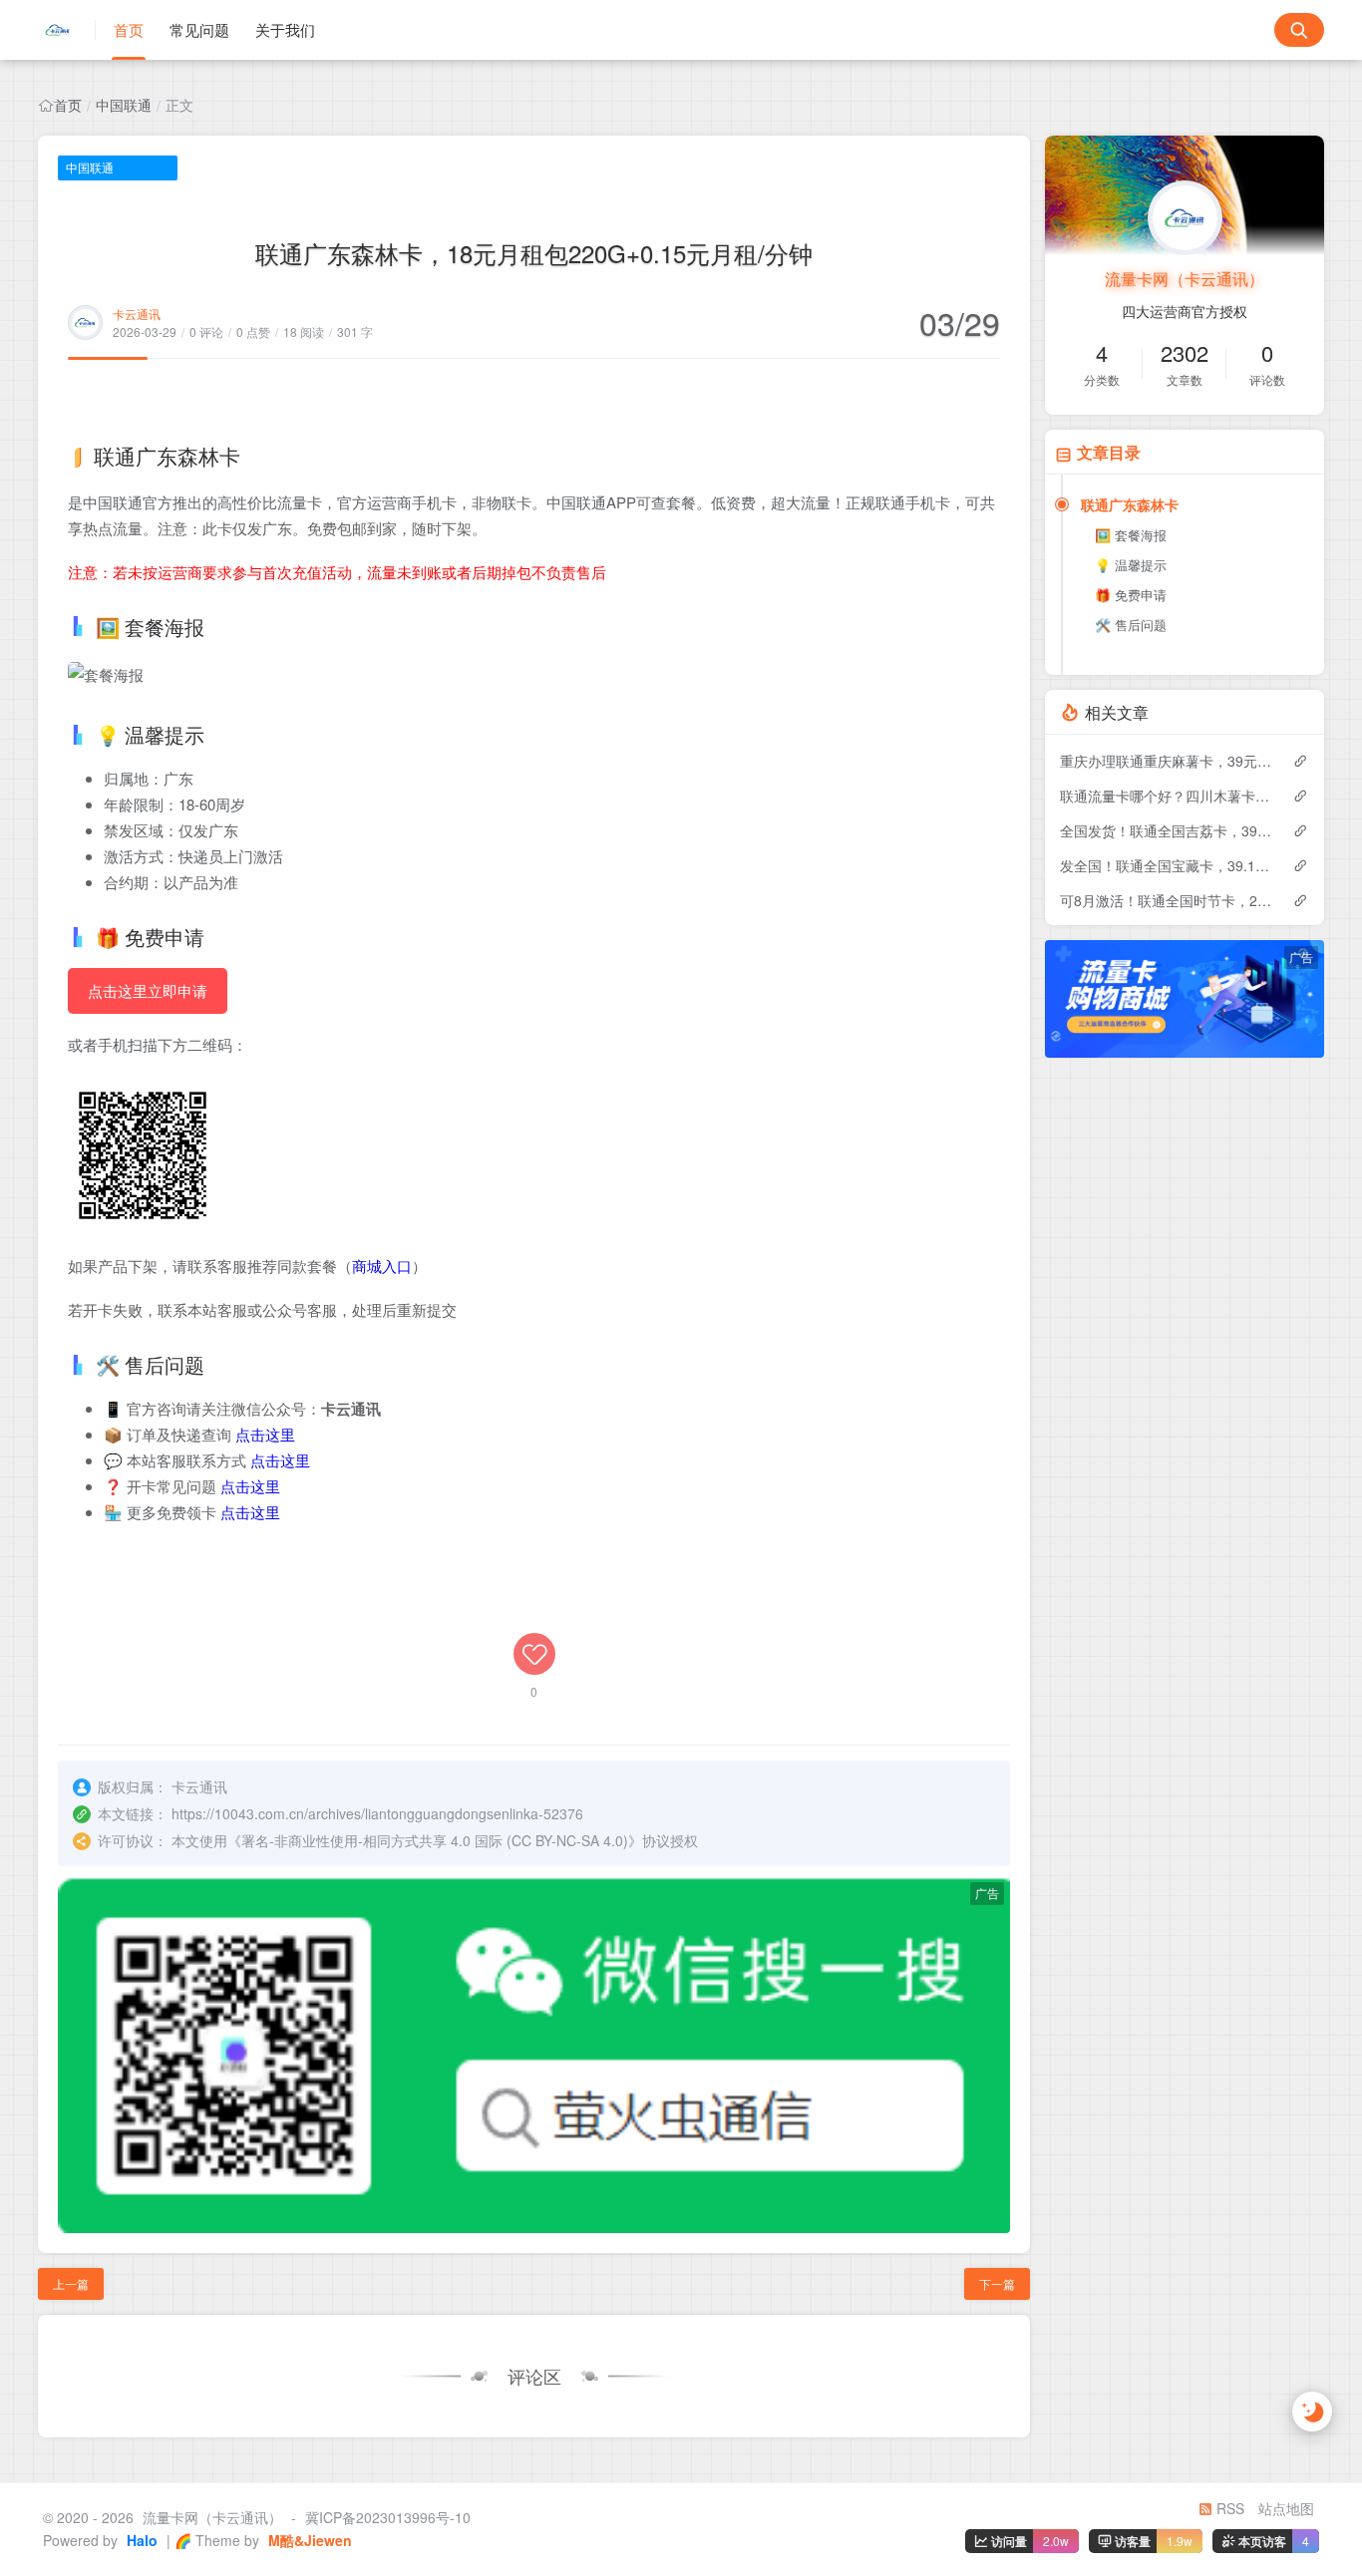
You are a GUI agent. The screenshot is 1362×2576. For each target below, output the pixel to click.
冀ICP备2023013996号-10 (388, 2517)
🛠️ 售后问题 (1131, 625)
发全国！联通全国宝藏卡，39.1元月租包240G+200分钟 (1166, 865)
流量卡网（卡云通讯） (1185, 279)
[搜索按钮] (1299, 30)
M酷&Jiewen (308, 2540)
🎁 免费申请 (1131, 595)
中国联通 (124, 105)
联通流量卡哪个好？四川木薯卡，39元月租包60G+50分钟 (1166, 796)
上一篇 (71, 2283)
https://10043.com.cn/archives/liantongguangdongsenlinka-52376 (377, 1813)
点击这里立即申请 (148, 990)
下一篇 (997, 2283)
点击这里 (265, 1434)
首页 (129, 29)
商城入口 (382, 1266)
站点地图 (1286, 2508)
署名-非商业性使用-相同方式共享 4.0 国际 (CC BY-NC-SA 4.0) (435, 1840)
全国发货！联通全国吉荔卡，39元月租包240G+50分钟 (1166, 830)
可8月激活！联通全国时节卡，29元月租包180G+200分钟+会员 (1166, 900)
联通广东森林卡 (1130, 504)
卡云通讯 (137, 314)
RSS (1228, 2508)
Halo (140, 2540)
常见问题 (199, 29)
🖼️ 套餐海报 (1131, 535)
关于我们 (285, 29)
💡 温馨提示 (1131, 565)
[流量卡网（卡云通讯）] (67, 30)
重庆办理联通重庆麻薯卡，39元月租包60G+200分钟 (1166, 761)
